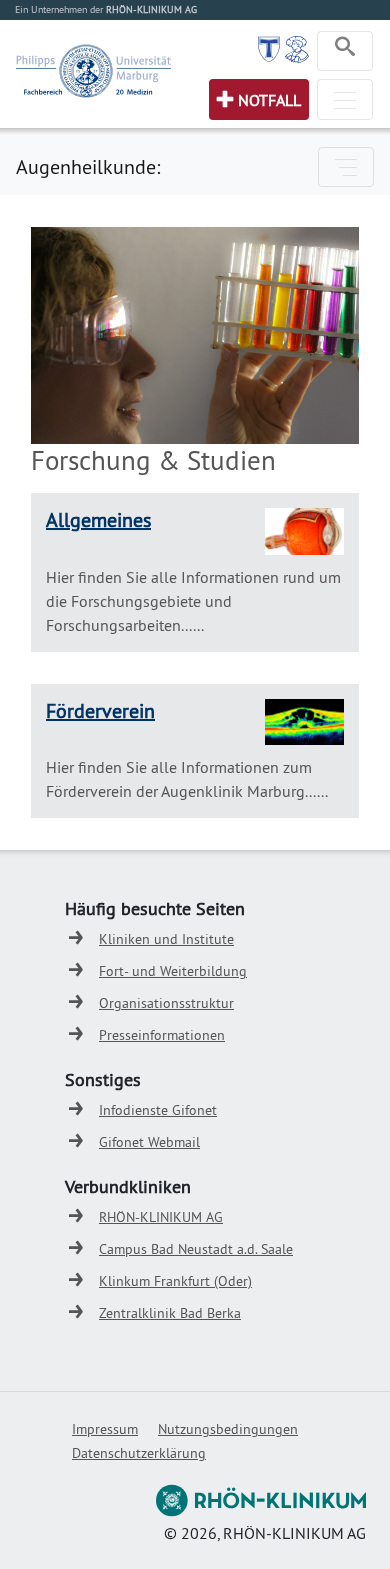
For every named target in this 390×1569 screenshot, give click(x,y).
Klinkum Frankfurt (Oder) (175, 1281)
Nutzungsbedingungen (228, 1429)
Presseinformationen (162, 1035)
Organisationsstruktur (166, 1003)
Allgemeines (98, 519)
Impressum (105, 1429)
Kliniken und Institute (166, 939)
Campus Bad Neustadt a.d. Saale (196, 1249)
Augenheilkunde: (88, 166)
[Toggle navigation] (345, 51)
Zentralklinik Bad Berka (170, 1313)
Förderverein (100, 710)
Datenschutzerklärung (139, 1453)
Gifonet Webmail (149, 1142)
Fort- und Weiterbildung (173, 971)
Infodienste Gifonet (158, 1110)
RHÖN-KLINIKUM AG (161, 1217)
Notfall (269, 100)
